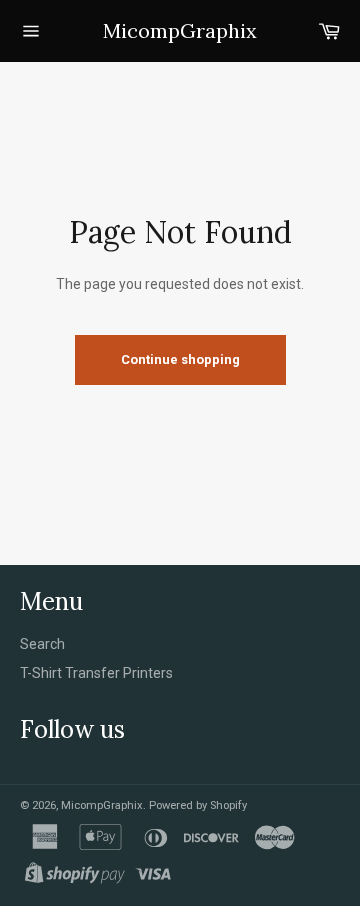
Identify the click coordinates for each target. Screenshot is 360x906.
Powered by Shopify (198, 805)
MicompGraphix (180, 30)
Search (42, 644)
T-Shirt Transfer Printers (96, 673)
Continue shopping (180, 359)
